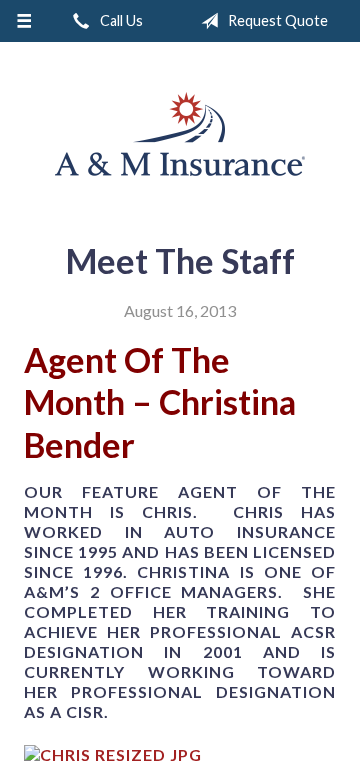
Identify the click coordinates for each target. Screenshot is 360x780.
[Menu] (23, 21)
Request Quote (276, 20)
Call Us (120, 20)
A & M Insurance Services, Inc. (180, 134)
